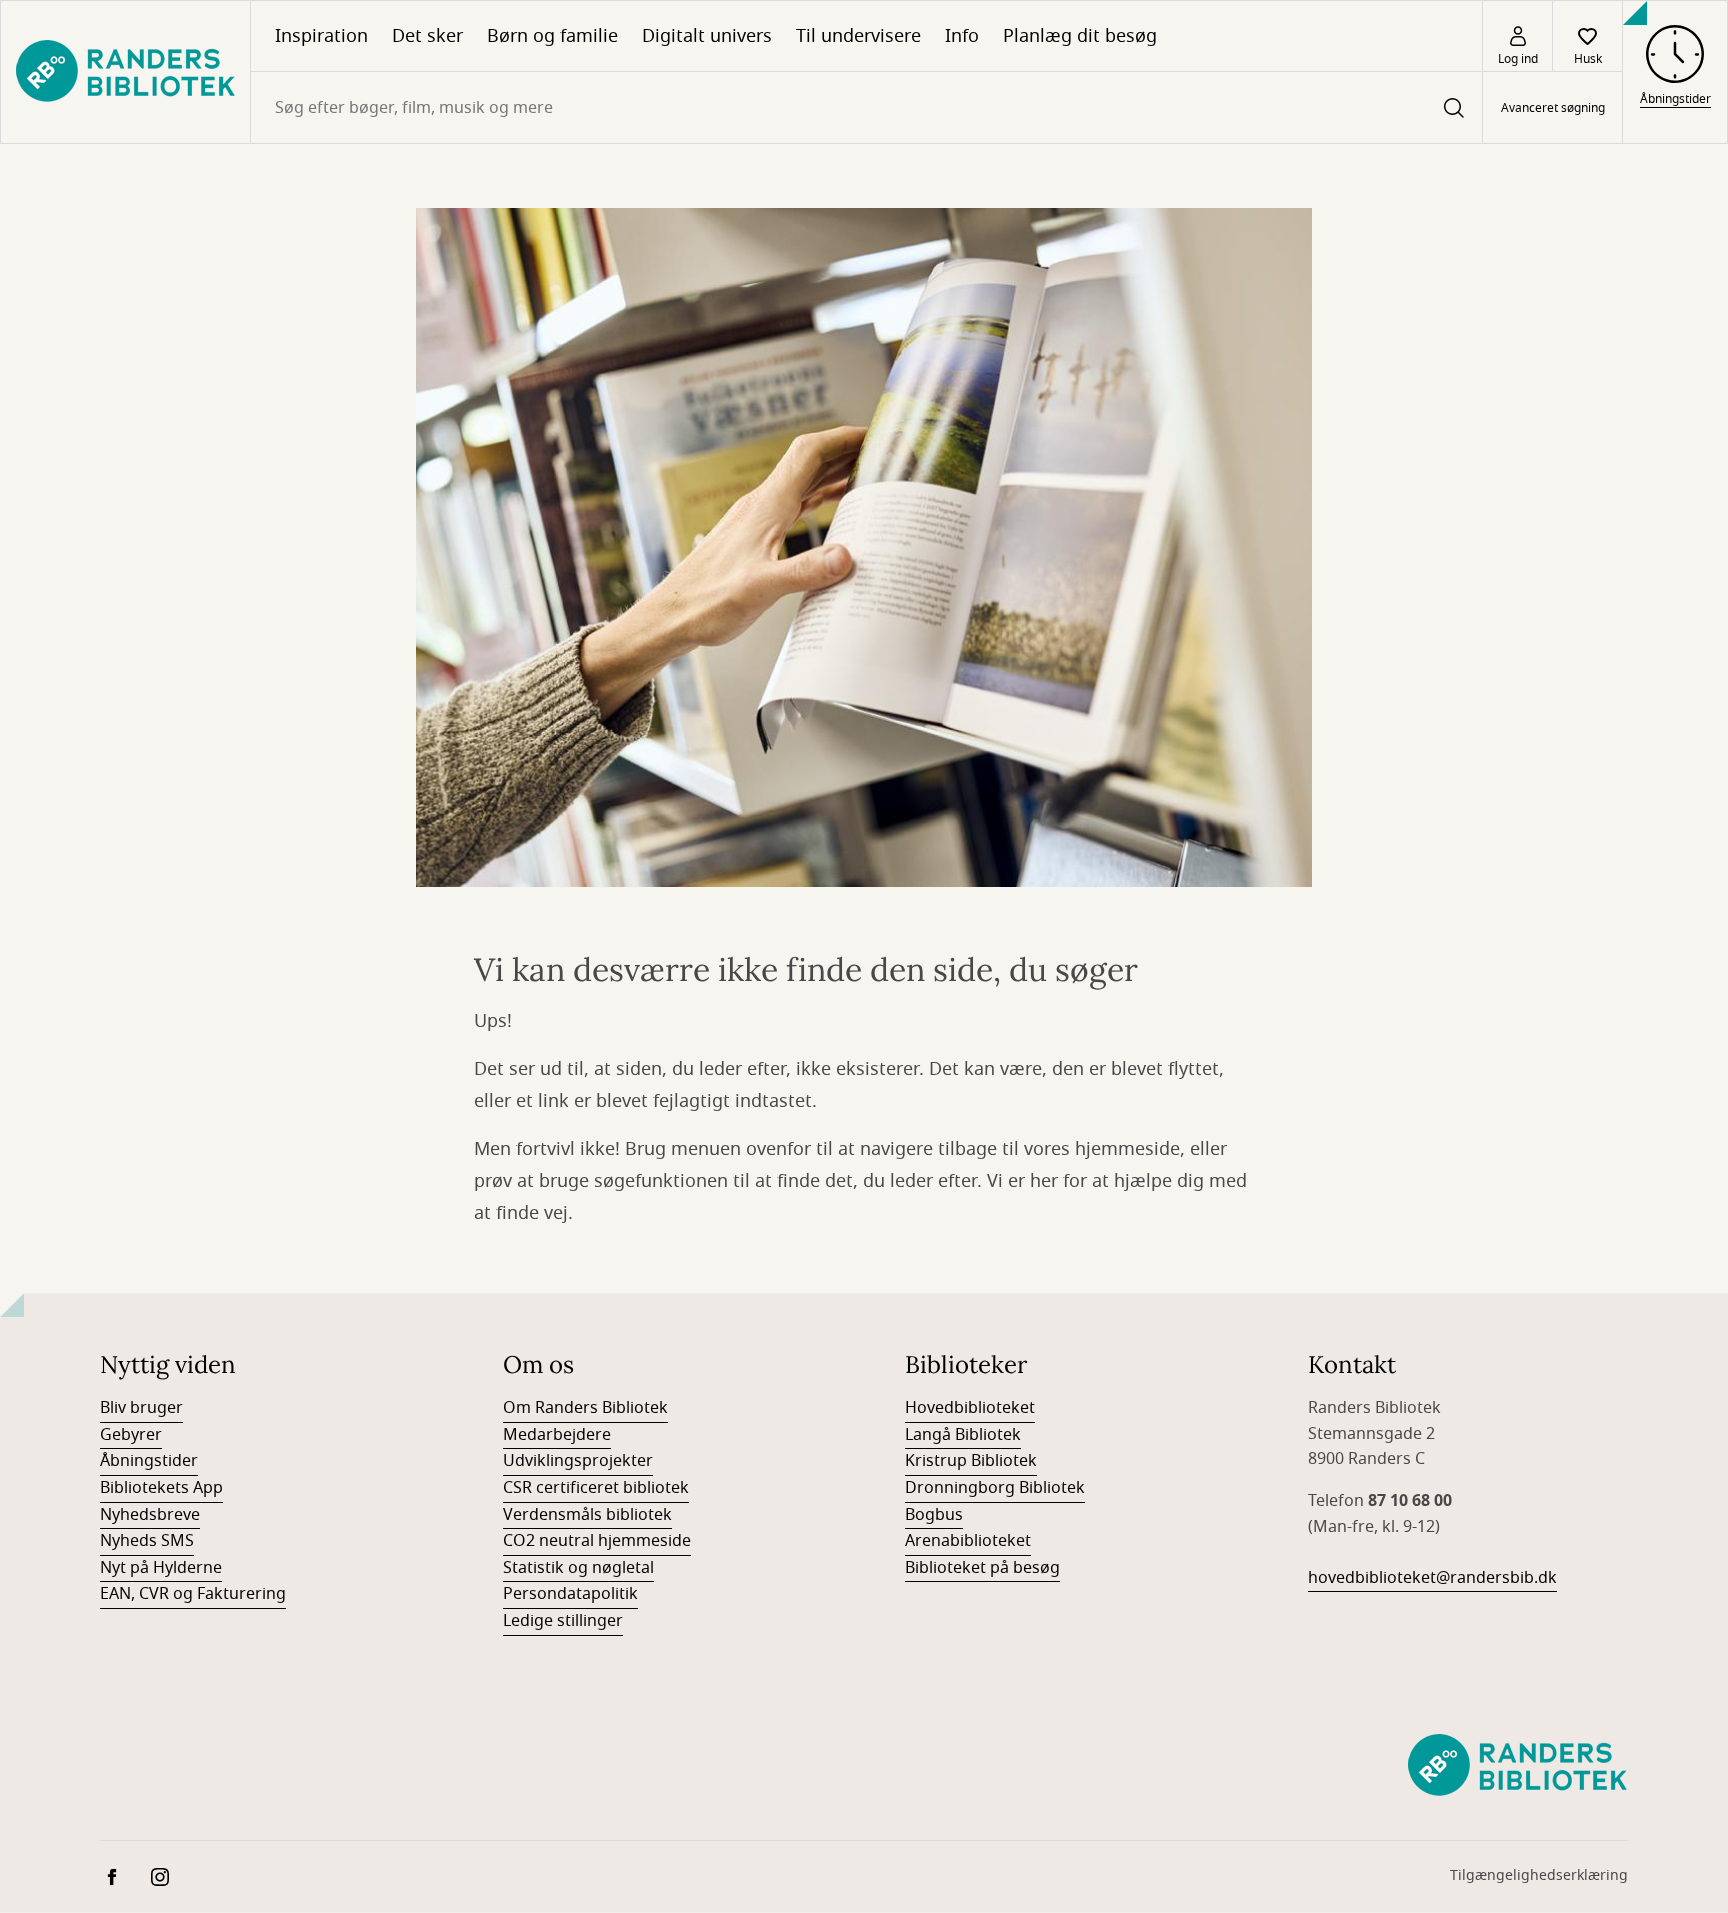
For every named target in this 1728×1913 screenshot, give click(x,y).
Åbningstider (149, 1461)
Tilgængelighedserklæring (1539, 1875)
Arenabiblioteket (968, 1541)
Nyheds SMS (147, 1541)
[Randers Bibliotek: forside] (125, 72)
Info (962, 36)
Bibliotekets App (161, 1488)
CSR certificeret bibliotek (596, 1488)
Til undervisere (858, 36)
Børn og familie (552, 36)
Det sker (427, 36)
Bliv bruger (141, 1408)
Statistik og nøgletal (578, 1568)
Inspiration (321, 36)
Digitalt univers (707, 36)
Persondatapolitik (570, 1594)
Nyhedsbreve (150, 1515)
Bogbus (934, 1515)
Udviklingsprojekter (578, 1461)
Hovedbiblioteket (970, 1408)
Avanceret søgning (1553, 108)
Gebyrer (131, 1435)
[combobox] (866, 107)
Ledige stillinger (563, 1621)
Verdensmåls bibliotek (587, 1515)
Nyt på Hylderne (161, 1568)
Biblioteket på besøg (982, 1568)
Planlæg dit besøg (1080, 36)
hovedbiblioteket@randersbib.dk (1432, 1578)
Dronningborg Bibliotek (995, 1488)
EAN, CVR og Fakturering (193, 1594)
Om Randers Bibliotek (585, 1408)
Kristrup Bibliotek (971, 1461)
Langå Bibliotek (963, 1435)
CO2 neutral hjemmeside (597, 1541)
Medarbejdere (557, 1435)
